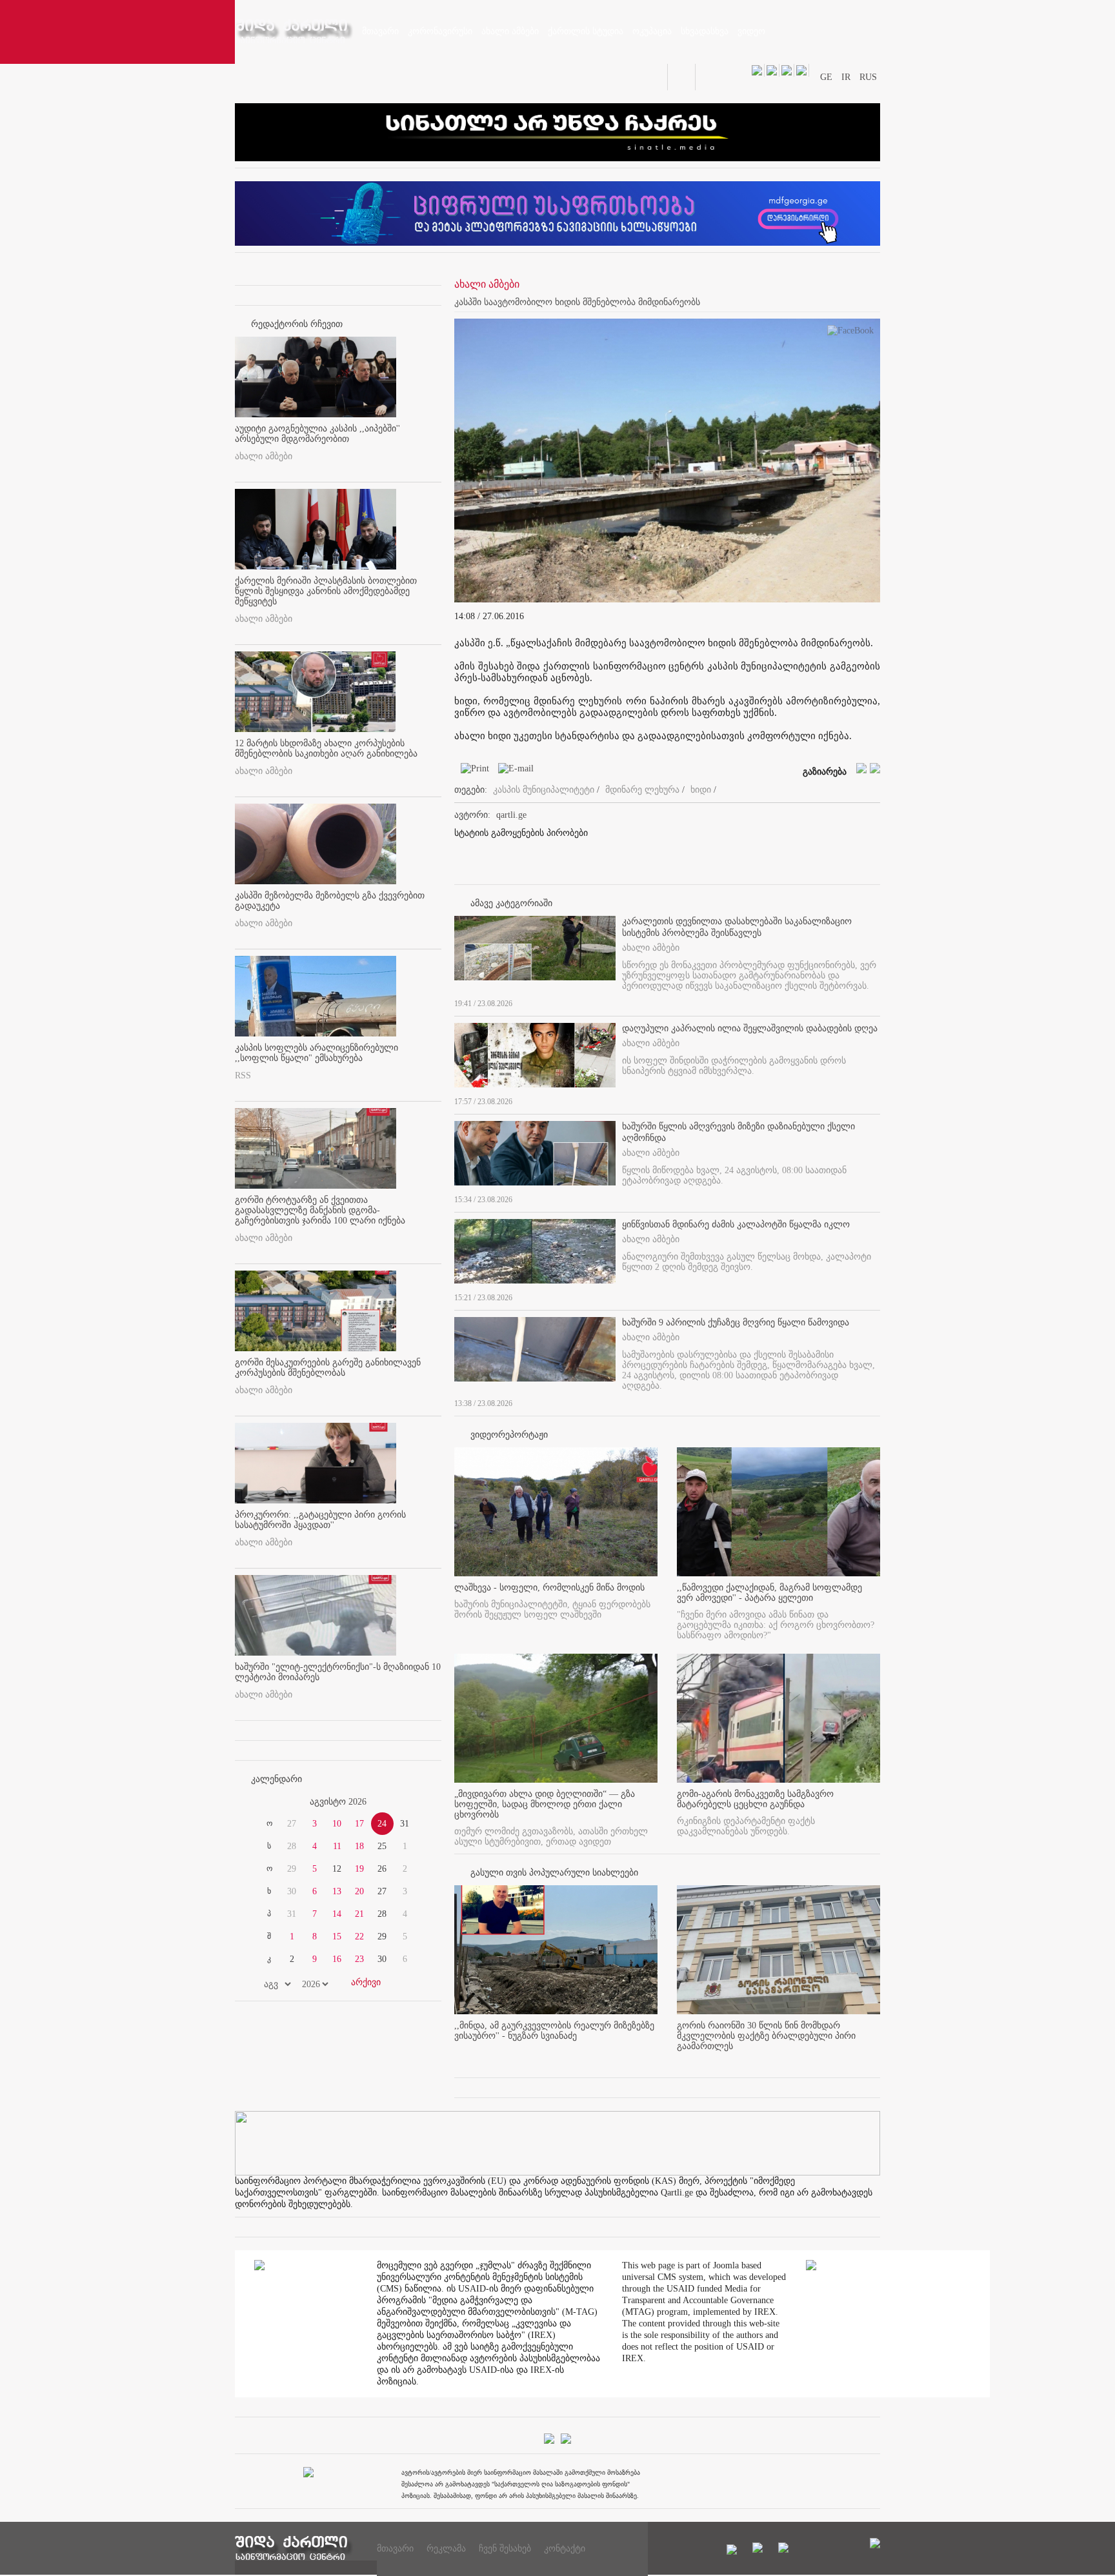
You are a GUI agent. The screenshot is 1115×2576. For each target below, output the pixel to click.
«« (266, 1802)
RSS (243, 1075)
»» (410, 1802)
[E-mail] (513, 771)
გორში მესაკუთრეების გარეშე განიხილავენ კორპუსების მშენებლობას (328, 1368)
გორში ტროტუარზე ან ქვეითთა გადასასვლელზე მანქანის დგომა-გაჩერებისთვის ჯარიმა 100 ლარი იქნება (320, 1210)
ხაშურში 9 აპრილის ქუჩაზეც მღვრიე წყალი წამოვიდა (736, 1323)
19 (359, 1869)
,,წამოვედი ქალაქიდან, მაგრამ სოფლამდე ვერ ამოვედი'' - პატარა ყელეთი (769, 1593)
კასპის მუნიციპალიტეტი (544, 790)
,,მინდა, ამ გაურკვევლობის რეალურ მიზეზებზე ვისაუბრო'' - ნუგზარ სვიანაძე (554, 2031)
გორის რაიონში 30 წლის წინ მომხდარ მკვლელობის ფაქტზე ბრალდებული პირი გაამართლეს (766, 2036)
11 (337, 1846)
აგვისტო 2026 (338, 1802)
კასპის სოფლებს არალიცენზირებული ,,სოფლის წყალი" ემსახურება (316, 1053)
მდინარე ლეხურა (642, 790)
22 (359, 1937)
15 (337, 1937)
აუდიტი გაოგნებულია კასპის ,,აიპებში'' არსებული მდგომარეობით (317, 434)
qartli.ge (511, 815)
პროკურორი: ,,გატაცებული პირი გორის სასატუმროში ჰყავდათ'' (320, 1520)
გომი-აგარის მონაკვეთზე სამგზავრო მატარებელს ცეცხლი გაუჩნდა (755, 1799)
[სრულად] (876, 1001)
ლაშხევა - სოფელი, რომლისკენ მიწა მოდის (549, 1588)
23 (359, 1959)
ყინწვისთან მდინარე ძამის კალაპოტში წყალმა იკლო (736, 1224)
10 (337, 1824)
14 (337, 1914)
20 (359, 1891)
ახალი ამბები (264, 456)
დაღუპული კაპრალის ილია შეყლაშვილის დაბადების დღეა (750, 1028)
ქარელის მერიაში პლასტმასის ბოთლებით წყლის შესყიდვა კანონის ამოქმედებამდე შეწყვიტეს (326, 591)
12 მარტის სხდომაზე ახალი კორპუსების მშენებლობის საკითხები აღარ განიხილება (326, 748)
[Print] (472, 771)
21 (359, 1914)
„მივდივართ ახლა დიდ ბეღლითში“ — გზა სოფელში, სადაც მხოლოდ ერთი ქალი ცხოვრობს (545, 1804)
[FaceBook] (850, 333)
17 (359, 1824)
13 (337, 1891)
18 (359, 1846)
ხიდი (701, 790)
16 (337, 1959)
